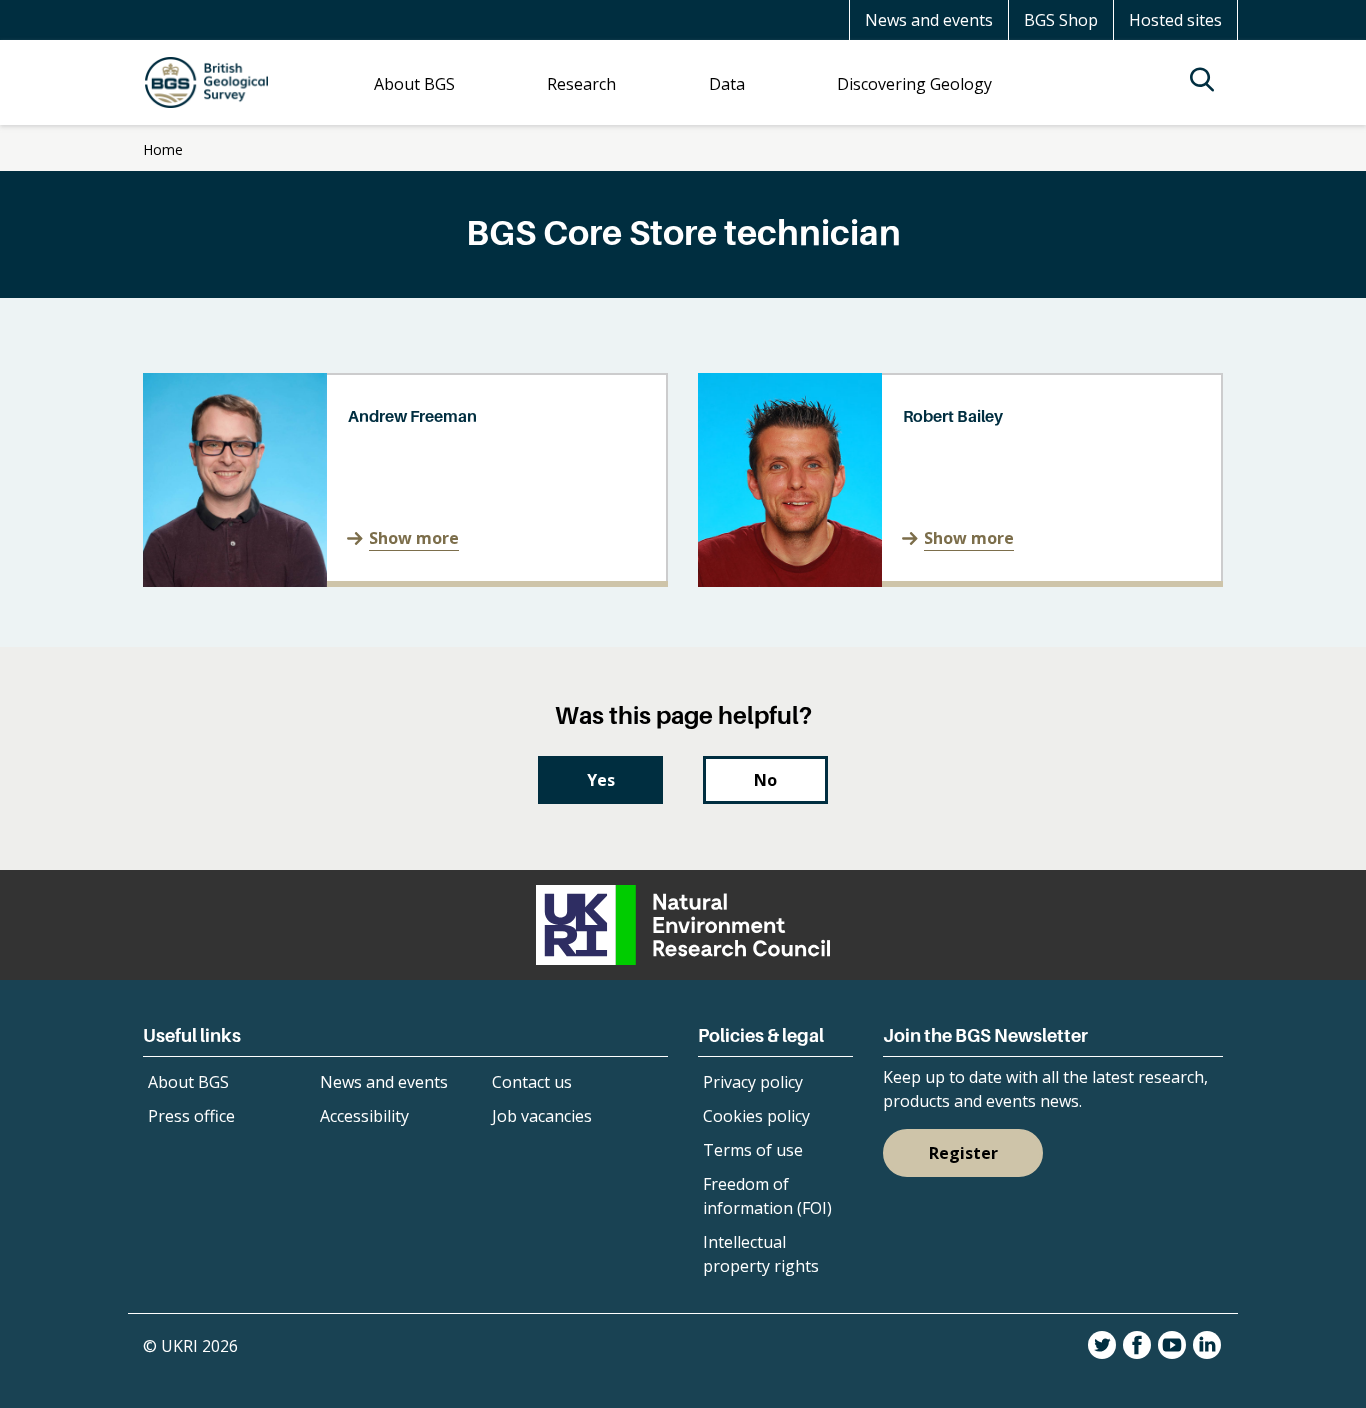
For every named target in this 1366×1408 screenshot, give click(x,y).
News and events (929, 20)
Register (963, 1153)
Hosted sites (1175, 20)
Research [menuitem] (581, 84)
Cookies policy (756, 1116)
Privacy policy (753, 1082)
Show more (414, 538)
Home (163, 149)
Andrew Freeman (412, 416)
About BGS (188, 1082)
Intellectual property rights (761, 1254)
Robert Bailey (953, 416)
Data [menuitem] (727, 84)
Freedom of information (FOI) (767, 1196)
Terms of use (753, 1150)
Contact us (532, 1082)
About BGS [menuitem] (414, 84)
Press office (191, 1116)
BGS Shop (1061, 20)
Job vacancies (542, 1116)
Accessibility (364, 1116)
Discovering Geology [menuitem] (914, 84)
